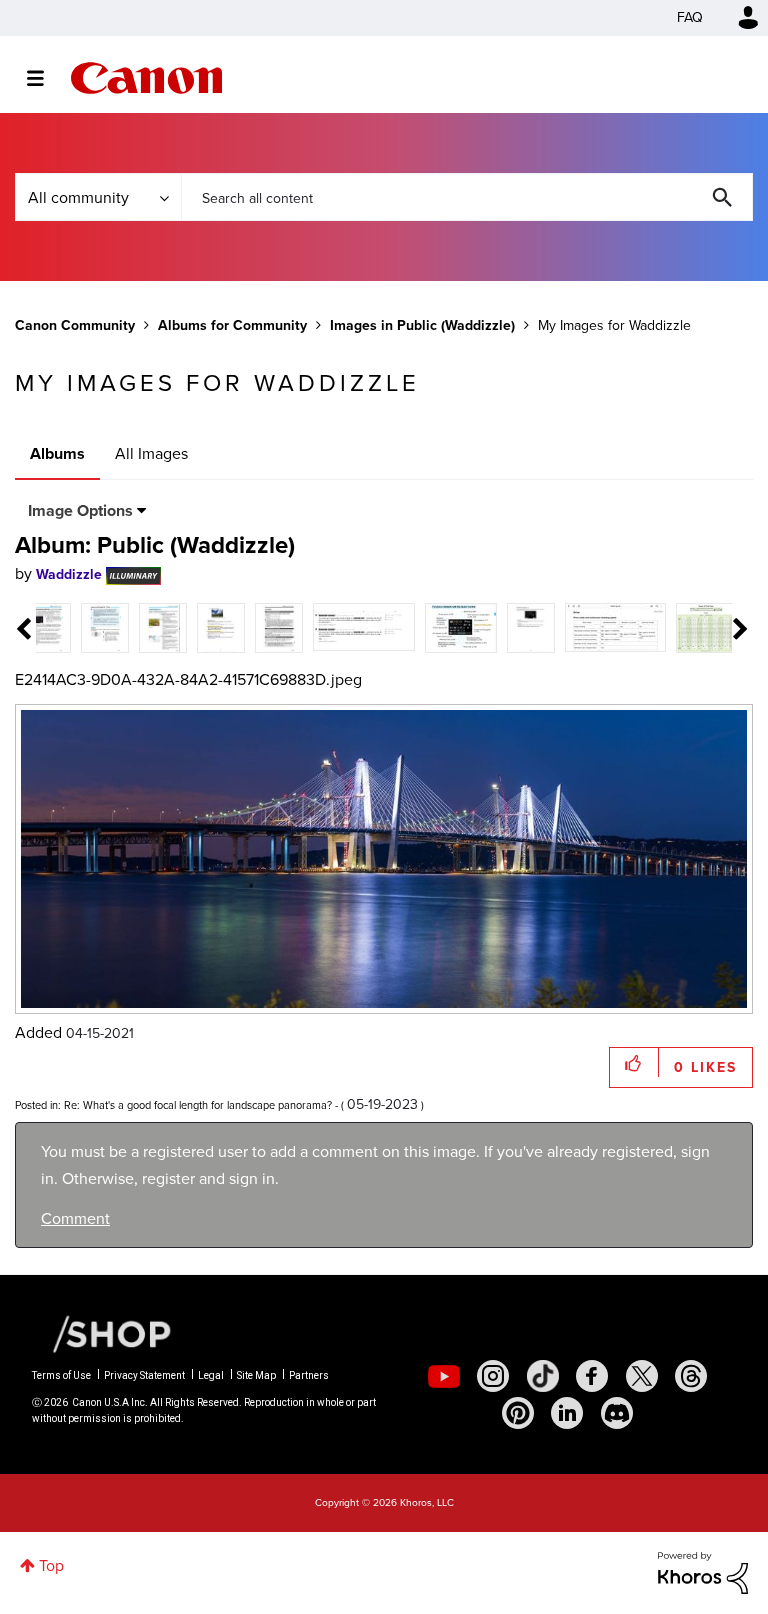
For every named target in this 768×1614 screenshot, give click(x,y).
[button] (662, 644)
